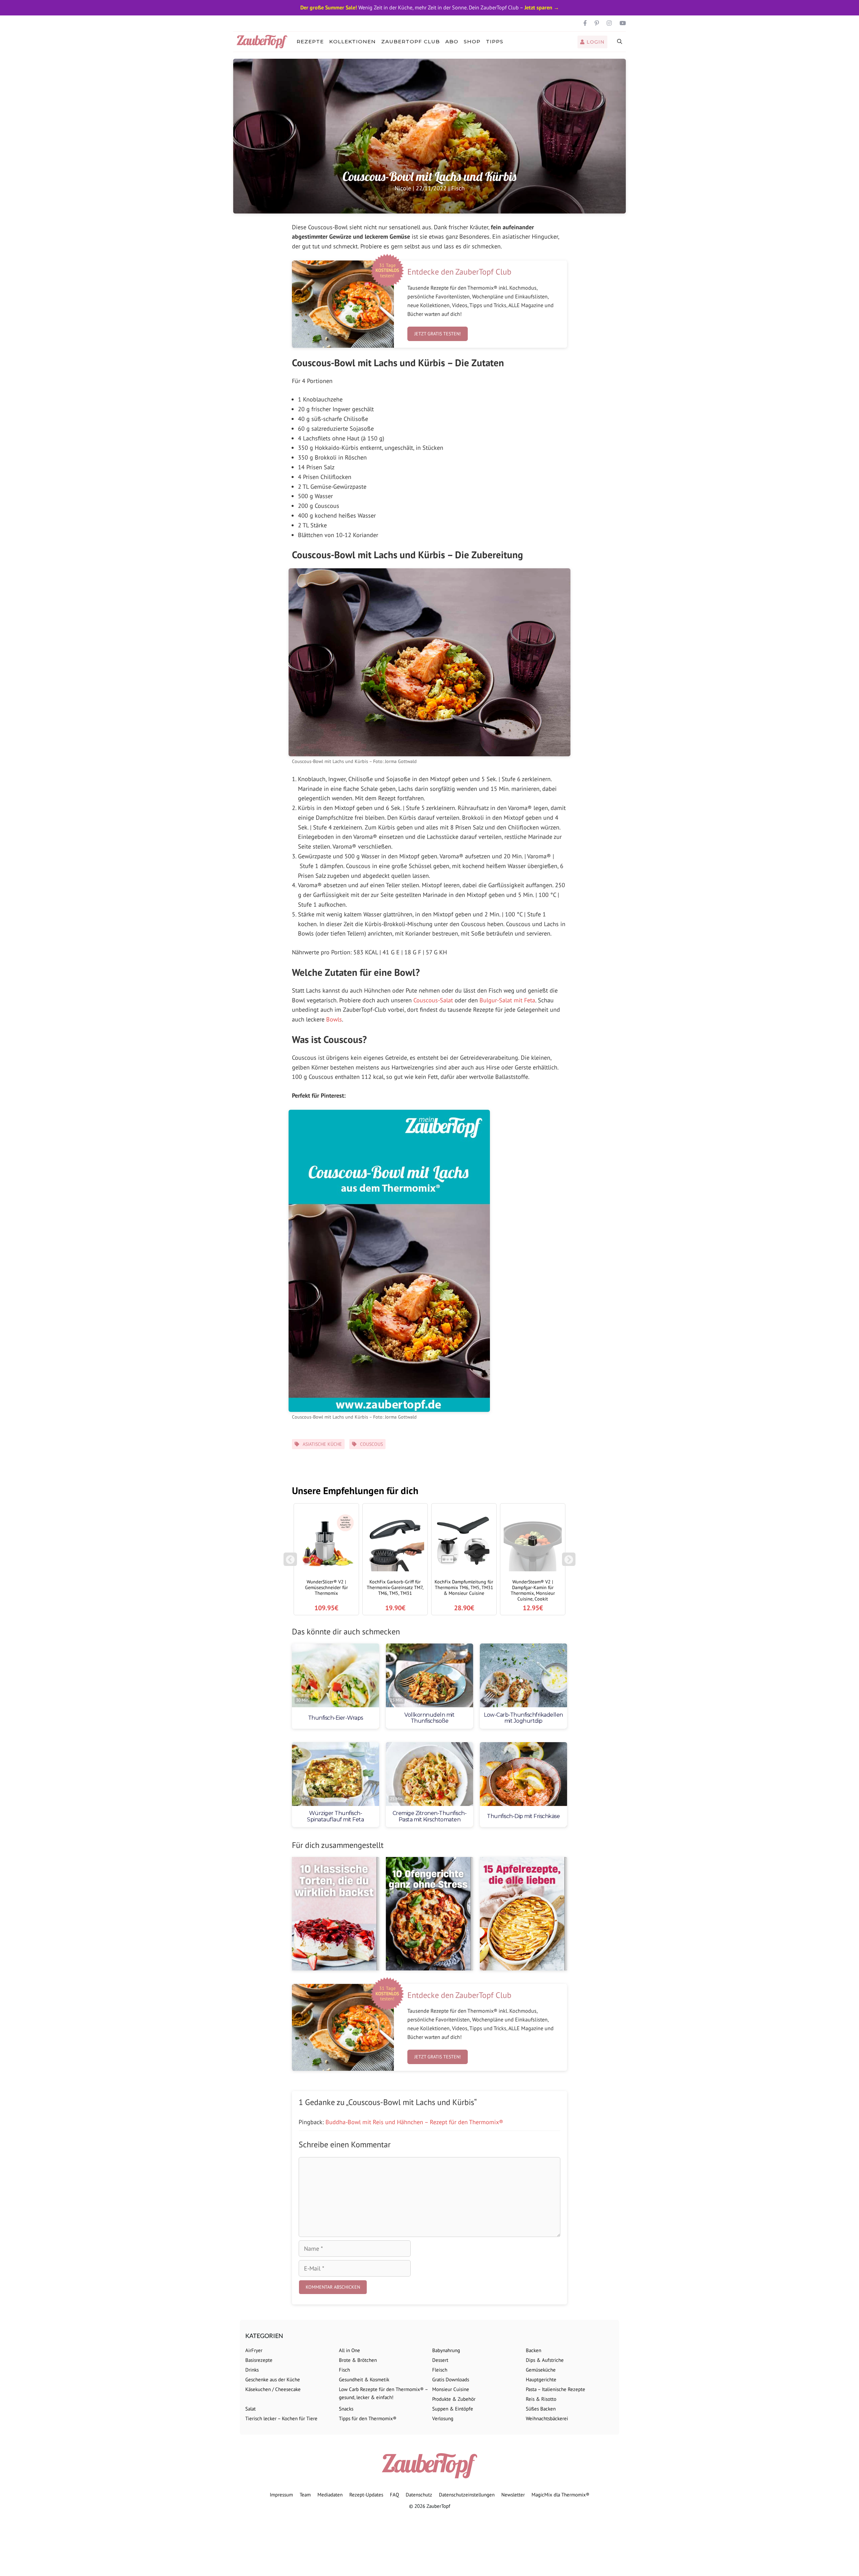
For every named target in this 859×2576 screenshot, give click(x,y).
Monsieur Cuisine (451, 2389)
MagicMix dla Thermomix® (561, 2495)
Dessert (440, 2360)
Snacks (346, 2409)
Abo (452, 41)
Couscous (371, 1444)
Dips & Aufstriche (545, 2360)
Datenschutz (419, 2495)
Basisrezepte (259, 2360)
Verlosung (443, 2418)
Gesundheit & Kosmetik (364, 2379)
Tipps (495, 41)
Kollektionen (352, 41)
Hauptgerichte (541, 2379)
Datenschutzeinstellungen (467, 2495)
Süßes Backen (541, 2409)
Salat (250, 2409)
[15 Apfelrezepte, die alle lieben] (523, 1914)
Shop (472, 41)
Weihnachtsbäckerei (547, 2418)
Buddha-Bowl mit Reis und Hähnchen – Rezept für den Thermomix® (414, 2122)
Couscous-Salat (433, 1000)
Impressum (281, 2495)
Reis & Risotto (541, 2399)
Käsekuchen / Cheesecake (273, 2389)
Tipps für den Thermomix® (368, 2418)
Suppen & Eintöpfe (453, 2409)
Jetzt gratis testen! (438, 334)
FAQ (394, 2495)
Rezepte (310, 41)
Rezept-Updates (366, 2495)
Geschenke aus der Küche (273, 2379)
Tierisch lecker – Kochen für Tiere (281, 2418)
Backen (534, 2350)
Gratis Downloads (451, 2379)
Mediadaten (330, 2495)
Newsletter (513, 2495)
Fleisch (440, 2370)
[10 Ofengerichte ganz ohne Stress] (429, 1914)
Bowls (334, 1019)
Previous (290, 1563)
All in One (349, 2350)
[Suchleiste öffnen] (620, 42)
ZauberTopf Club (411, 41)
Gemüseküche (541, 2370)
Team (305, 2495)
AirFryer (254, 2350)
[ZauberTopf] (264, 42)
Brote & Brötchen (358, 2360)
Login (595, 42)
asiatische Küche (322, 1444)
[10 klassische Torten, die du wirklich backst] (336, 1914)
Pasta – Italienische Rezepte (555, 2389)
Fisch (458, 188)
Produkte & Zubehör (454, 2399)
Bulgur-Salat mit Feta (507, 1000)
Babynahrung (446, 2350)
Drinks (252, 2370)
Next (570, 1563)
